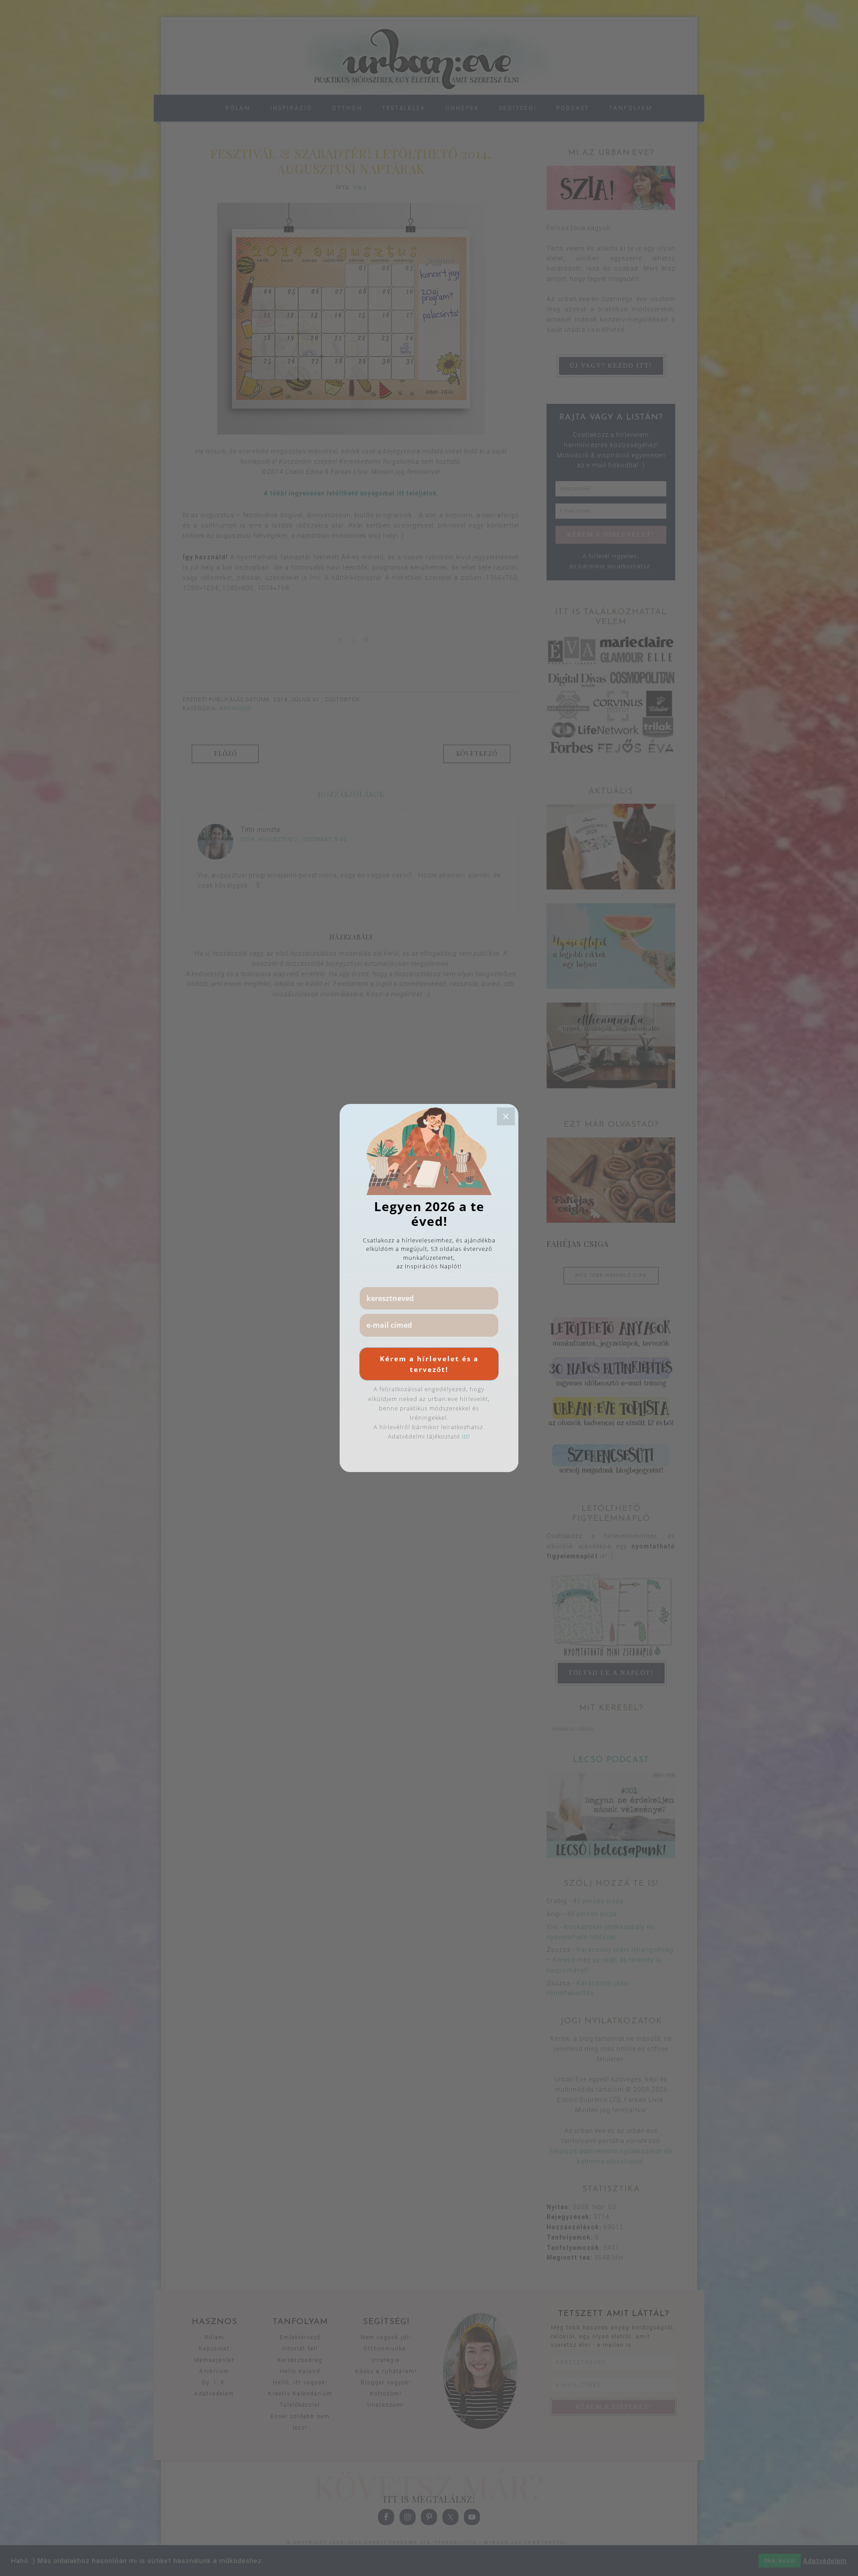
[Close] (506, 1116)
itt (465, 1436)
